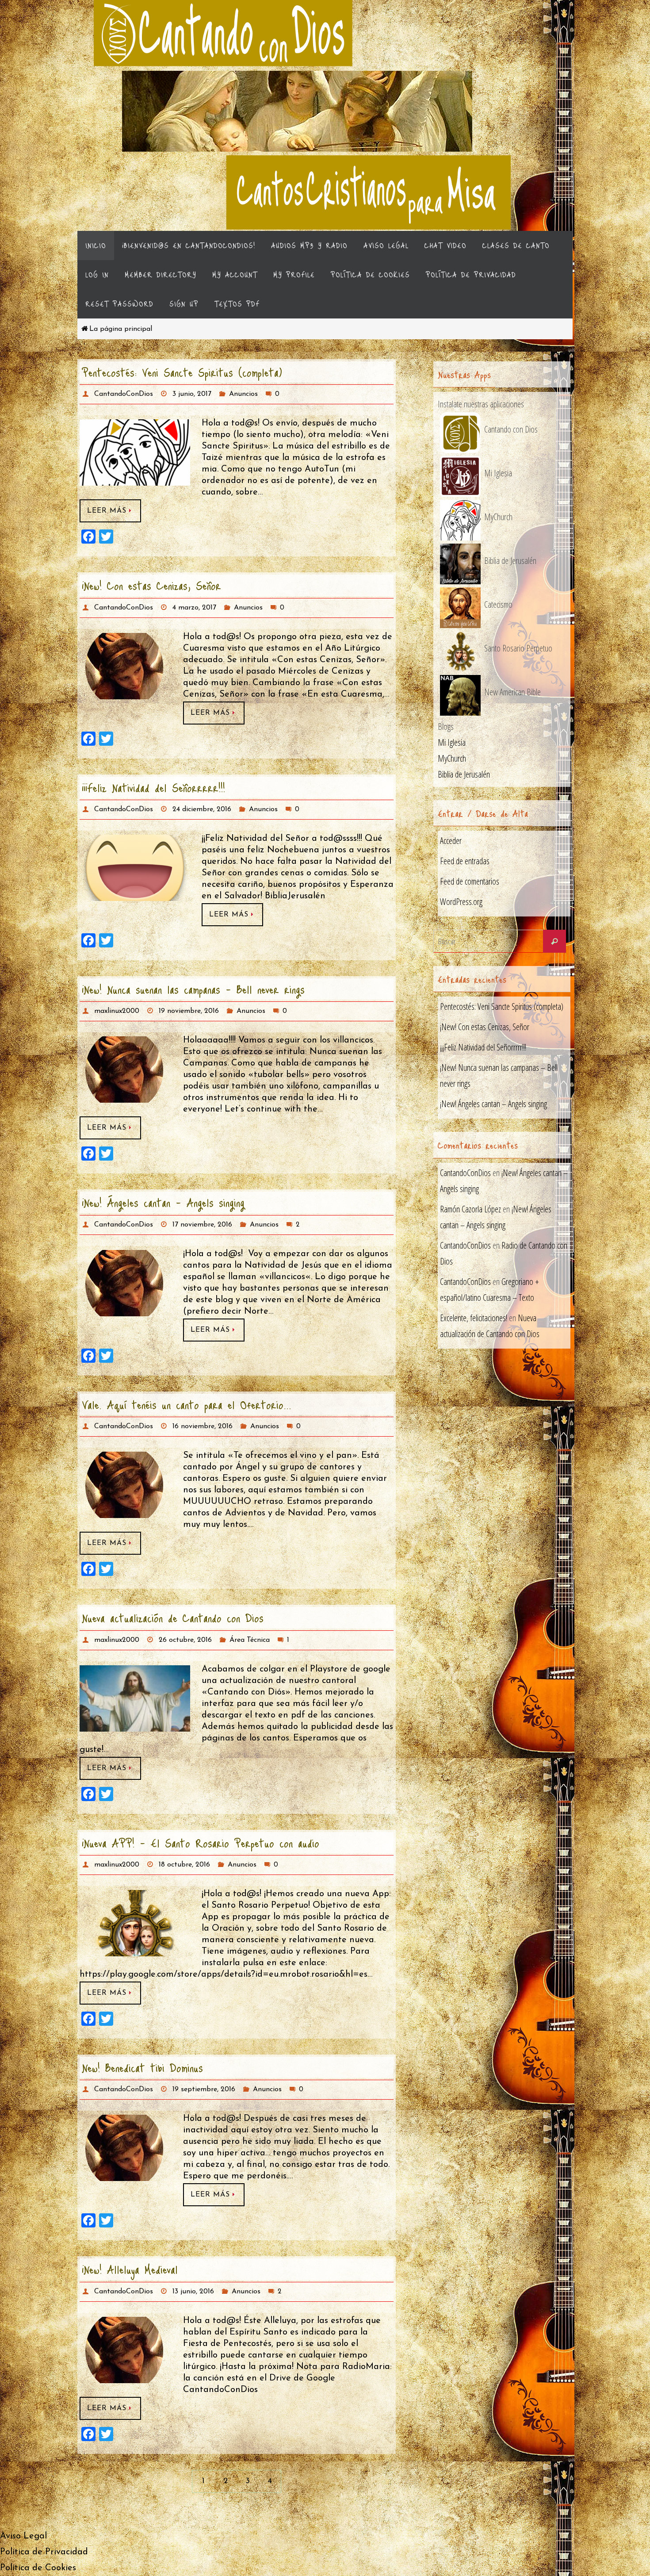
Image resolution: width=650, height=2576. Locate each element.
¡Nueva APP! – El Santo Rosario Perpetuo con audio (201, 1843)
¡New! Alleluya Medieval (130, 2269)
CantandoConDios (124, 394)
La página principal (121, 329)
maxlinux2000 (117, 1011)
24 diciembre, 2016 (202, 809)
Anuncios (243, 394)
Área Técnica (250, 1640)
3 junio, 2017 (192, 394)
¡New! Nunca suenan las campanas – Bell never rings (193, 989)
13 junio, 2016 (193, 2292)
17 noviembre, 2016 (202, 1225)
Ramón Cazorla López (470, 1209)
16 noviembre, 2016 (203, 1426)
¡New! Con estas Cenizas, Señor (151, 585)
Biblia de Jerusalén (464, 774)
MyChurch (452, 758)
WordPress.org (461, 902)
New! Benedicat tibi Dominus (142, 2067)
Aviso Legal (23, 2536)
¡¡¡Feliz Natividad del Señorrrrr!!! (153, 787)
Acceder (451, 841)
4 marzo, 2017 (194, 608)
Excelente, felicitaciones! (474, 1318)
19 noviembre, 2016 (189, 1011)
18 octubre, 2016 (184, 1865)
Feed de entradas (465, 861)
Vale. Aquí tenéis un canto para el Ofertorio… (187, 1404)
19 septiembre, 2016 (204, 2089)
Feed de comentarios (470, 881)
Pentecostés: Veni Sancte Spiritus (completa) (182, 372)
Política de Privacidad (44, 2552)
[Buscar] (554, 941)
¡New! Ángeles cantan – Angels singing (163, 1202)
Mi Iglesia (452, 742)
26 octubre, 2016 (185, 1640)
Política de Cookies (38, 2568)
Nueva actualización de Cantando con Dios (173, 1618)
